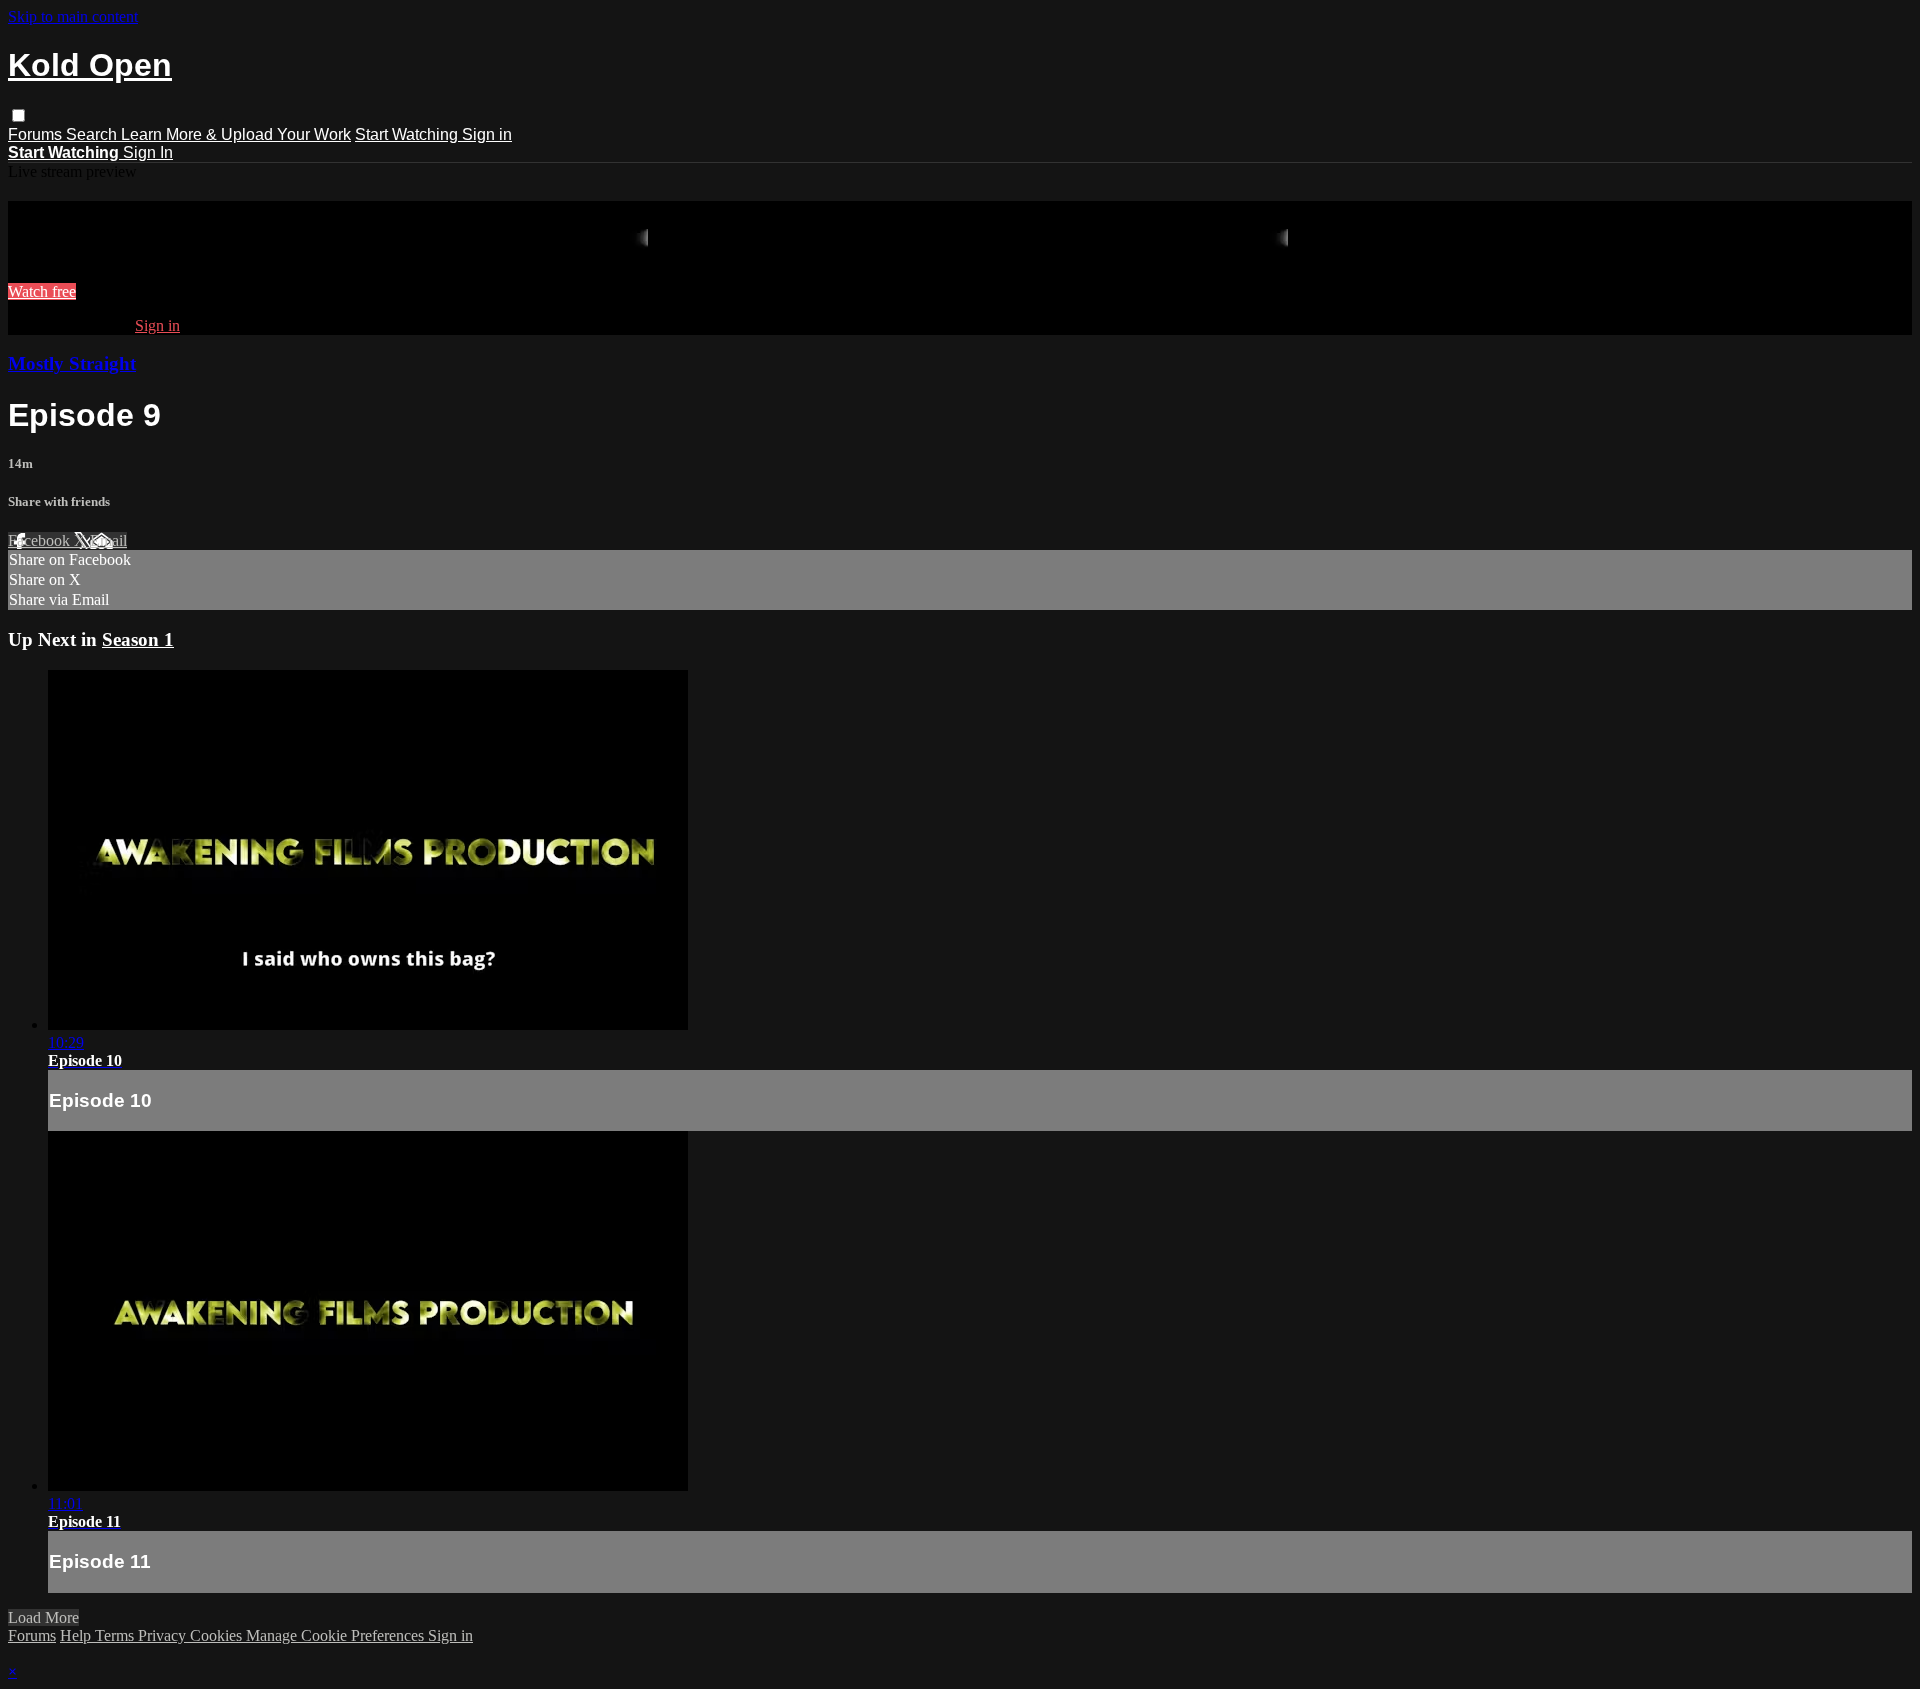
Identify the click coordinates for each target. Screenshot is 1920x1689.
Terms (116, 1635)
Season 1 (138, 639)
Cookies (218, 1635)
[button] (18, 115)
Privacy (164, 1635)
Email (108, 540)
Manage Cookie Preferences (337, 1635)
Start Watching (408, 134)
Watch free (42, 291)
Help (77, 1635)
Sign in (487, 134)
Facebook (41, 540)
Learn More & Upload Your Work (236, 134)
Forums (37, 134)
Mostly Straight (72, 363)
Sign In (148, 152)
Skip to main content (73, 16)
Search (93, 134)
